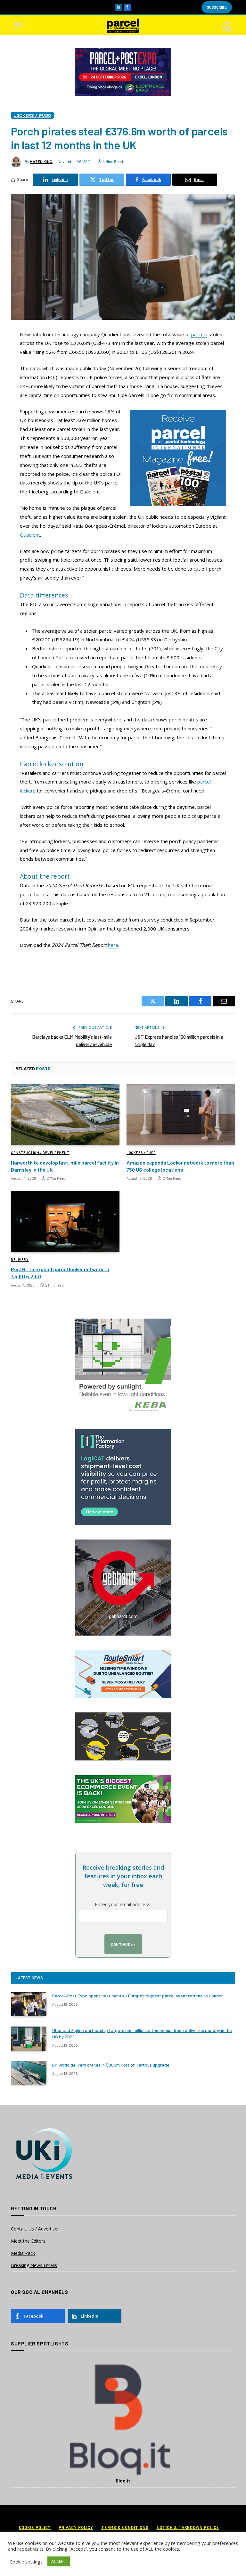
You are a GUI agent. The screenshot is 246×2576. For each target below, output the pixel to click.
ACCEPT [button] (59, 2561)
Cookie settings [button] (26, 2562)
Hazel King (41, 161)
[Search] (227, 26)
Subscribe (217, 7)
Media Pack (23, 2253)
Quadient (30, 535)
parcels (199, 334)
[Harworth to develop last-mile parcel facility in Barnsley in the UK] (65, 1115)
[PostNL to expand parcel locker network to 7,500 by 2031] (65, 1221)
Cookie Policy (35, 2527)
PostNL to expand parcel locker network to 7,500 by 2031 (60, 1273)
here (113, 945)
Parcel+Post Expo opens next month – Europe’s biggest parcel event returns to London (138, 1996)
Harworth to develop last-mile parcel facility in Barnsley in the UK (65, 1166)
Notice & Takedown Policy (188, 2527)
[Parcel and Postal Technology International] (123, 26)
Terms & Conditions (125, 2527)
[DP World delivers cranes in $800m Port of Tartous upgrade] (29, 2073)
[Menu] (18, 26)
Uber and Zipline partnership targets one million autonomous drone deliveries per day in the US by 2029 (142, 2033)
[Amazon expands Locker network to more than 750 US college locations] (181, 1115)
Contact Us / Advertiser (35, 2229)
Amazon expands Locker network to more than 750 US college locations (180, 1166)
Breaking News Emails (34, 2265)
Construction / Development (40, 1153)
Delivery (20, 1260)
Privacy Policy (76, 2527)
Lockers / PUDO (32, 115)
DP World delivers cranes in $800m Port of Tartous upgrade (111, 2065)
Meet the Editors (28, 2241)
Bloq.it (123, 2481)
